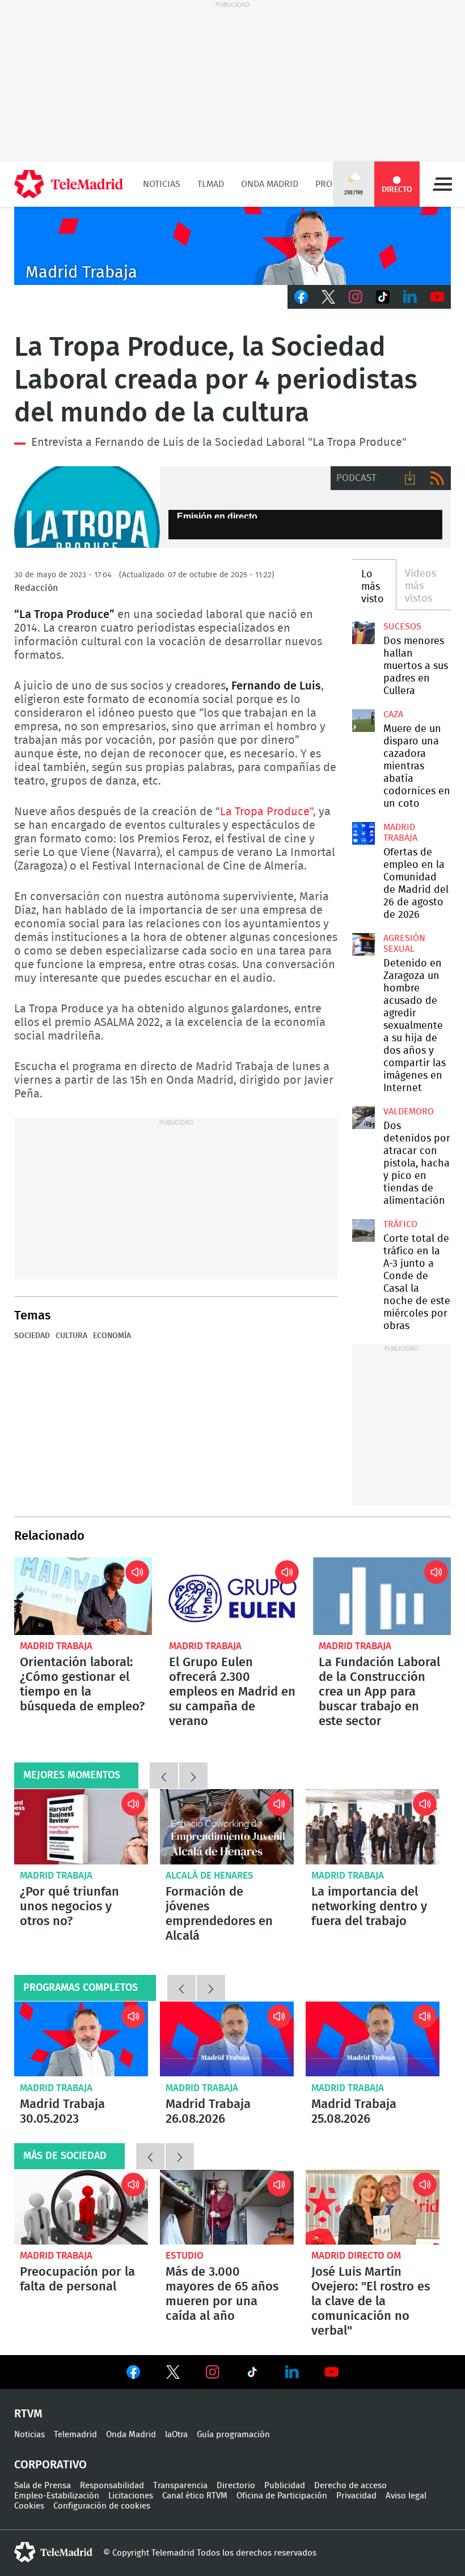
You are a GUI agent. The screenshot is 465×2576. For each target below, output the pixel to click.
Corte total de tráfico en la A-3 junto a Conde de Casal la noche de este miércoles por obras (363, 1230)
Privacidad (356, 2496)
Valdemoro (409, 1112)
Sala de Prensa (43, 2486)
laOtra (176, 2435)
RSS (437, 478)
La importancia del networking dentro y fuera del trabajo (373, 1827)
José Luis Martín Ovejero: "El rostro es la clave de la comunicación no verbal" (373, 2207)
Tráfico (400, 1224)
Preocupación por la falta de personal (77, 2279)
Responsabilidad (112, 2486)
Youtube (437, 297)
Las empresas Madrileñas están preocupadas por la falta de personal (81, 2207)
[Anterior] (164, 1775)
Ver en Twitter (173, 2374)
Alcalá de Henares (210, 1875)
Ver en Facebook (133, 2374)
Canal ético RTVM (195, 2496)
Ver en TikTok (252, 2374)
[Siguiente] (193, 1775)
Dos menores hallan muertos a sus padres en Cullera (363, 633)
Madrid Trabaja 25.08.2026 (373, 2039)
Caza (393, 714)
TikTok (383, 297)
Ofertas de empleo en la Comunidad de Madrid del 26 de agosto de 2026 (363, 833)
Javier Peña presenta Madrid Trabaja (232, 246)
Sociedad (32, 1336)
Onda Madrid (270, 184)
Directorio (236, 2486)
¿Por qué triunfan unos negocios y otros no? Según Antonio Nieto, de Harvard (81, 1827)
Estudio (185, 2256)
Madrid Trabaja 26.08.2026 (227, 2039)
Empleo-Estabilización (57, 2496)
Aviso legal (406, 2496)
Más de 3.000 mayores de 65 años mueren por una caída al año (227, 2207)
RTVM (28, 2414)
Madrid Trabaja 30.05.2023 (81, 2039)
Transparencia (180, 2486)
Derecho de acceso (350, 2486)
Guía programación (233, 2435)
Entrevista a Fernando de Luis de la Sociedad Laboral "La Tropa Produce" (87, 507)
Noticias (162, 184)
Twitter (328, 297)
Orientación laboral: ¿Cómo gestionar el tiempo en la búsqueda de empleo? (83, 1596)
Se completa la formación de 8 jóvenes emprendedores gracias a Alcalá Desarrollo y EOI (227, 1827)
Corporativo (50, 2465)
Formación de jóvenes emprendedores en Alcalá (219, 1914)
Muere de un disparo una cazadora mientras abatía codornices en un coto (363, 721)
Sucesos (402, 627)
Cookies (29, 2506)
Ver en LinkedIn (292, 2372)
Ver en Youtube (332, 2372)
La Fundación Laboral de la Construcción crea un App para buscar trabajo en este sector (382, 1596)
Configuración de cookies (102, 2506)
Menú (442, 184)
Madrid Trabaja (56, 1646)
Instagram (356, 297)
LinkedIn (410, 297)
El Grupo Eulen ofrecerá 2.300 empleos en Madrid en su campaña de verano (232, 1596)
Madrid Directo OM (356, 2256)
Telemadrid (75, 2435)
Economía (112, 1336)
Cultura (71, 1336)
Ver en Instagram (213, 2372)
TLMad (211, 184)
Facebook (301, 297)
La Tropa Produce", (268, 812)
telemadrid (53, 2552)
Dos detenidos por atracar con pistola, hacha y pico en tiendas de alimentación (363, 1118)
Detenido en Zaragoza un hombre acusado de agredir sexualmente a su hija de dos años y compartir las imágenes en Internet (363, 944)
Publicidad (285, 2486)
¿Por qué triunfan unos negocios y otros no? (69, 1906)
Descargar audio (410, 478)
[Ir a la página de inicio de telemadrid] (69, 184)
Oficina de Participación (282, 2496)
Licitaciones (131, 2496)
